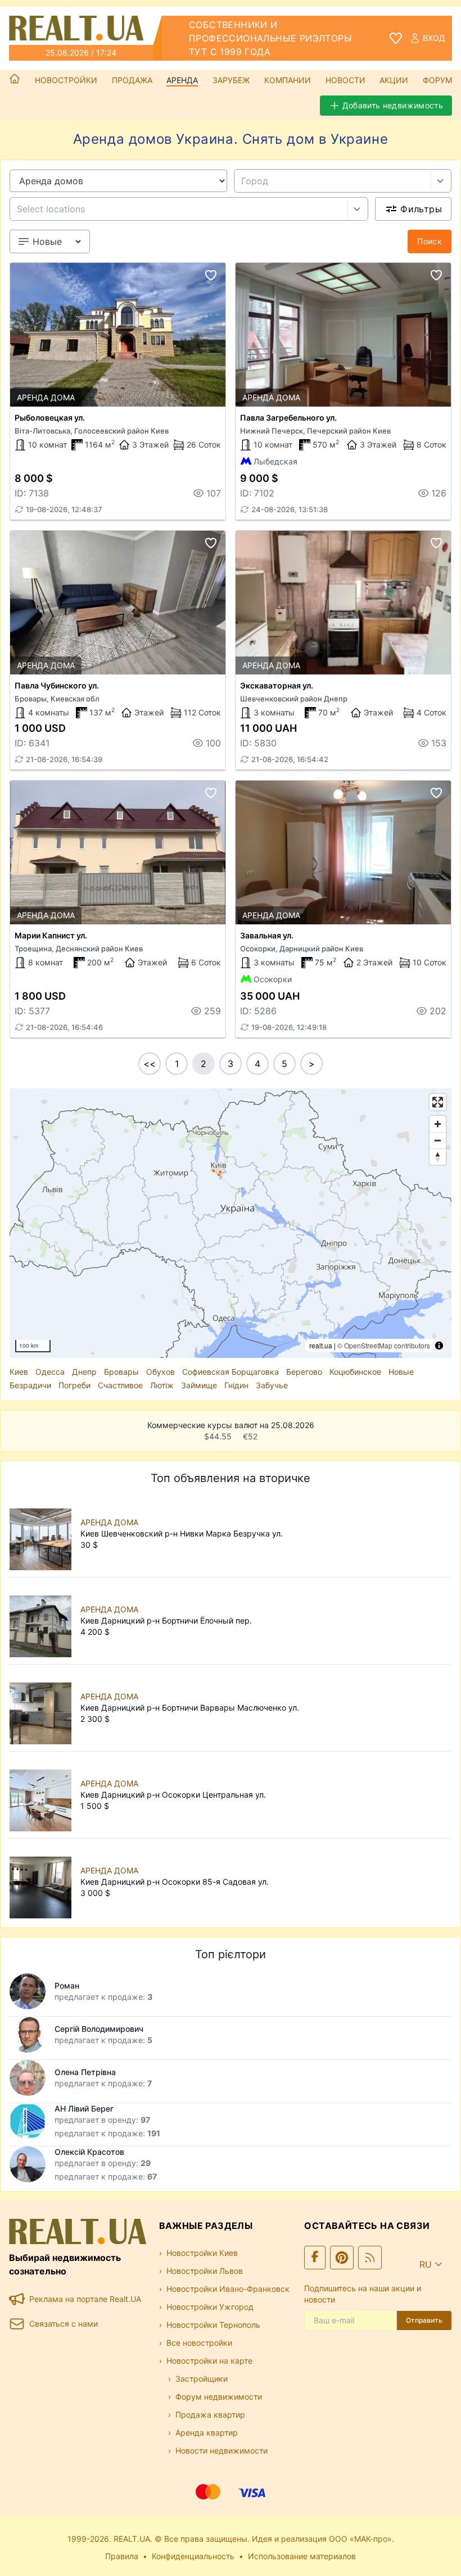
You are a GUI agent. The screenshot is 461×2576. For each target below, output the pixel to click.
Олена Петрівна (85, 2072)
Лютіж (162, 1385)
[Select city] (441, 181)
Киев (19, 1372)
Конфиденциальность (193, 2556)
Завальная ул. (267, 935)
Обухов (161, 1372)
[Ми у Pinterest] (342, 2258)
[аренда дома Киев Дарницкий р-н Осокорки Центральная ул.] (43, 1795)
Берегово (304, 1372)
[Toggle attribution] (439, 1346)
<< (150, 1064)
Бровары (121, 1372)
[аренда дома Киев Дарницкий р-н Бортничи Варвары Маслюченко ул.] (43, 1708)
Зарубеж (231, 80)
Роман (67, 1985)
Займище (199, 1385)
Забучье (272, 1385)
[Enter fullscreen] (438, 1102)
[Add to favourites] (211, 275)
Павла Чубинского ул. (57, 685)
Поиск (430, 241)
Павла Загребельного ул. (288, 418)
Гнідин (236, 1385)
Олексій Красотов (89, 2152)
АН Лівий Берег (84, 2108)
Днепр (84, 1372)
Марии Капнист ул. (51, 935)
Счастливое (120, 1385)
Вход (434, 38)
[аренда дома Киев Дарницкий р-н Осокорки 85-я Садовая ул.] (43, 1882)
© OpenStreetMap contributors (384, 1345)
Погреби (74, 1385)
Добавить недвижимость (393, 105)
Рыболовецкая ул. (50, 418)
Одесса (50, 1372)
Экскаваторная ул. (277, 685)
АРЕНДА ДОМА (109, 1522)
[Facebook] (315, 2258)
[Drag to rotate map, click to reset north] (438, 1157)
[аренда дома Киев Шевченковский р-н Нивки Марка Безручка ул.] (43, 1534)
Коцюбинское (355, 1372)
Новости (345, 80)
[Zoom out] (438, 1140)
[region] (231, 1223)
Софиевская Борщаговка (231, 1372)
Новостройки (66, 80)
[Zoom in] (438, 1124)
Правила (122, 2556)
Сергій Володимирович (99, 2029)
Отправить (424, 2320)
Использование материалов (302, 2556)
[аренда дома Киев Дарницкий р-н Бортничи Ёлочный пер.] (43, 1621)
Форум (437, 80)
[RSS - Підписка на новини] (370, 2258)
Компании (288, 80)
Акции (394, 80)
